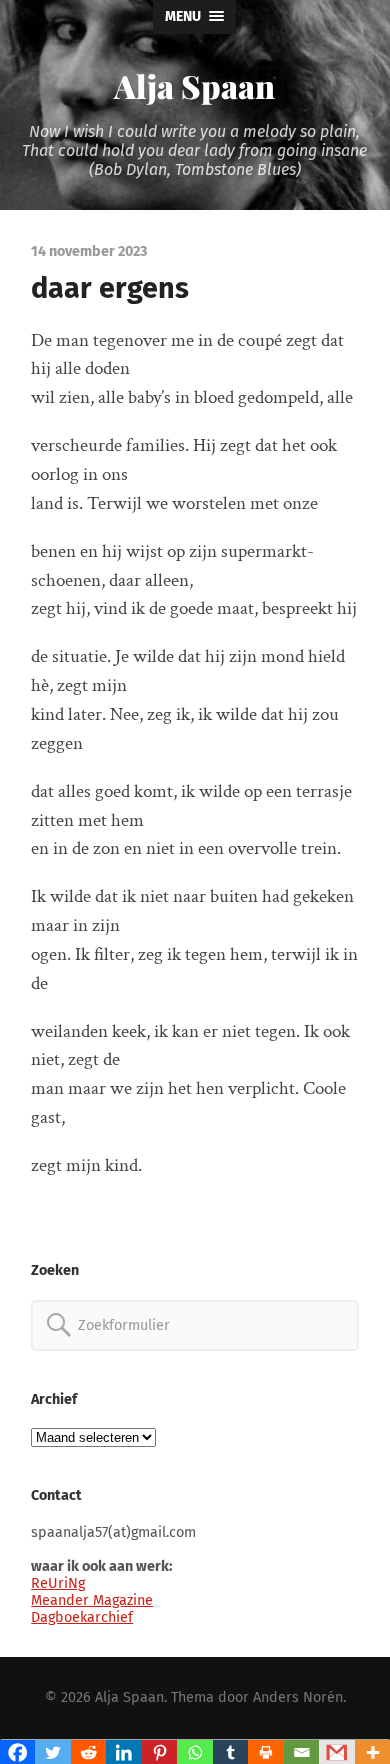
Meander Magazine (92, 1600)
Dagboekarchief (82, 1617)
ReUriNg (58, 1583)
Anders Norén (298, 1697)
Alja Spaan (194, 85)
